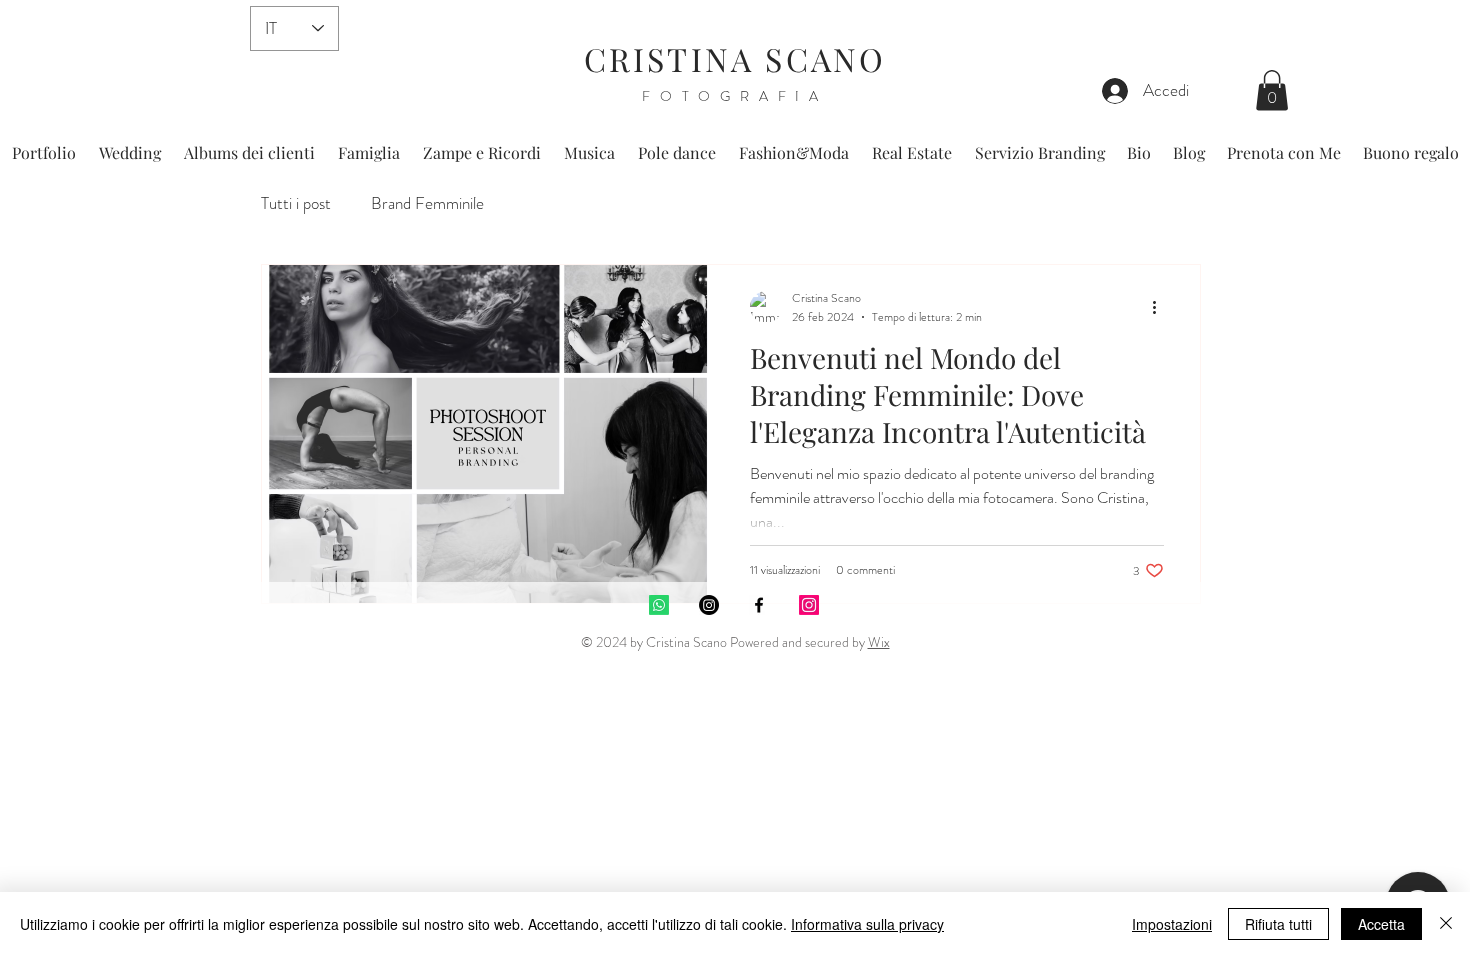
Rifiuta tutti (1278, 924)
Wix (879, 642)
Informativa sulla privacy (867, 924)
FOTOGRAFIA (735, 96)
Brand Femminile (427, 203)
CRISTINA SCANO (735, 58)
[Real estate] (809, 605)
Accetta (1381, 924)
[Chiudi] (1446, 924)
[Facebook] (759, 605)
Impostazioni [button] (1172, 924)
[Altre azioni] (1161, 307)
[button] (1272, 90)
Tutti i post (296, 203)
